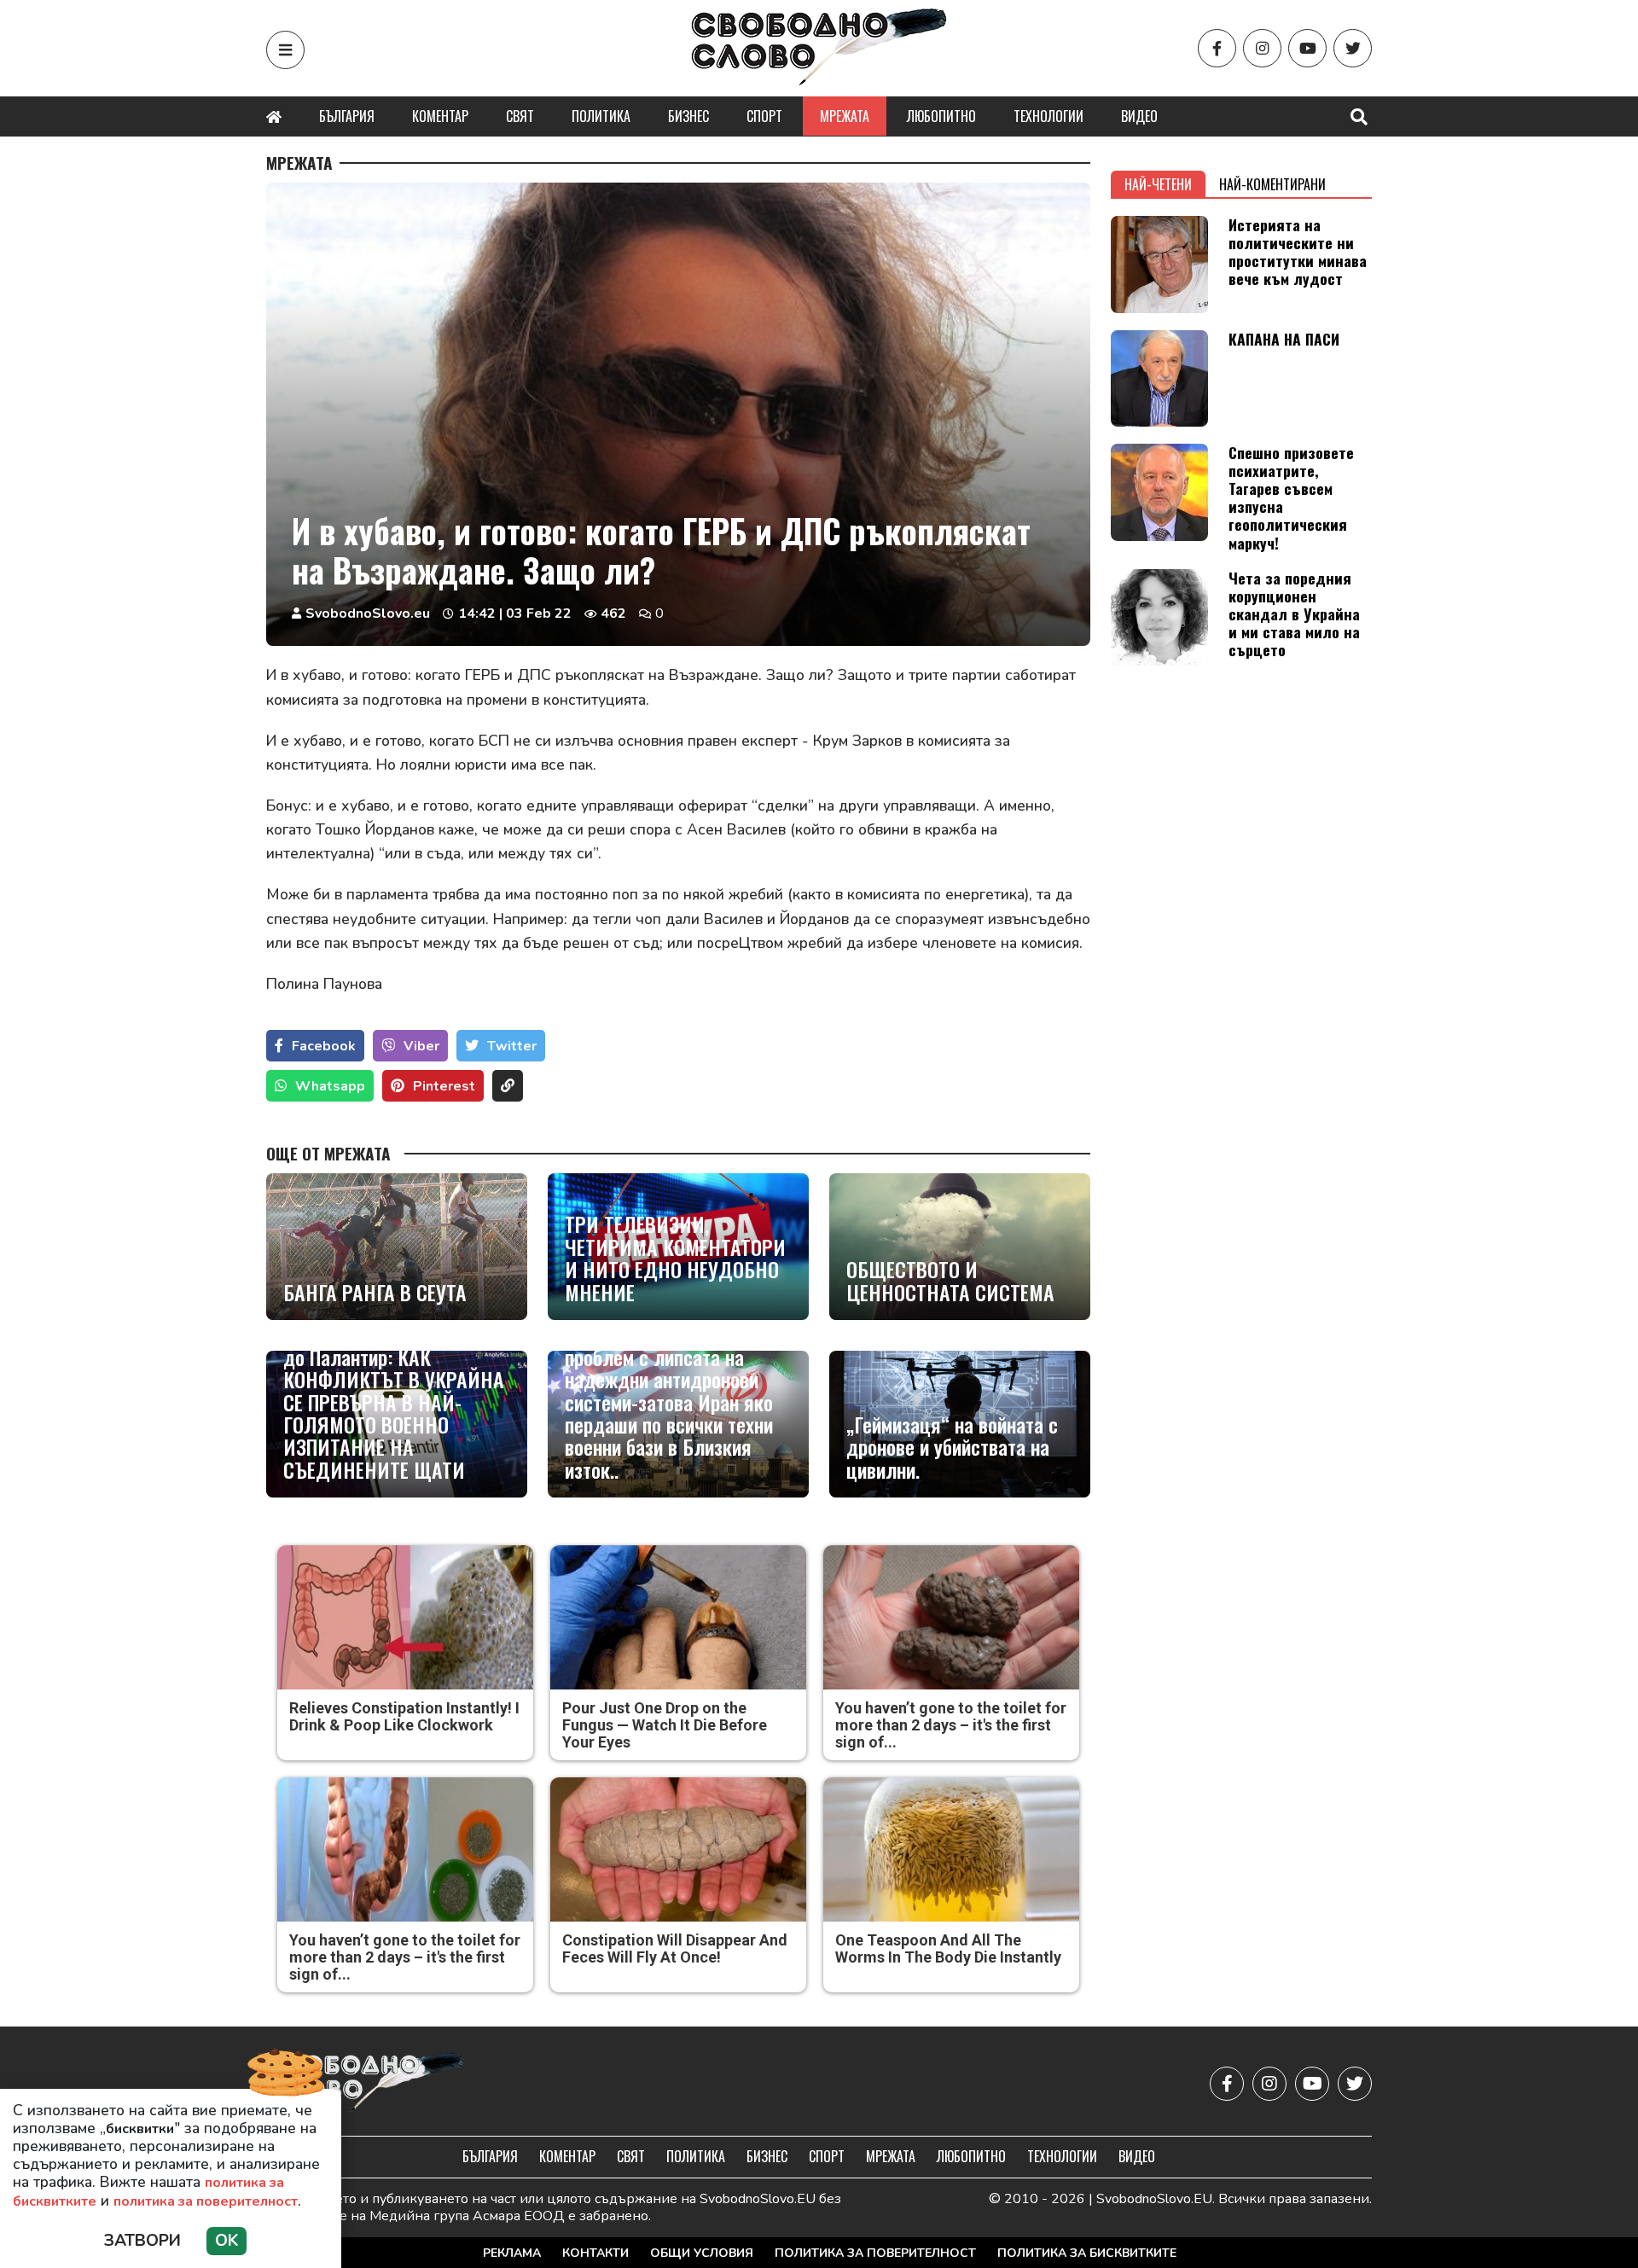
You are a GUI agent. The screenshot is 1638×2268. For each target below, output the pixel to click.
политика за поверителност (206, 2201)
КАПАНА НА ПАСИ (1284, 339)
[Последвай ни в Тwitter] (1353, 48)
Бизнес (688, 116)
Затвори (142, 2241)
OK (227, 2241)
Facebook (324, 1046)
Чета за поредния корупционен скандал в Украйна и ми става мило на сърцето (1294, 614)
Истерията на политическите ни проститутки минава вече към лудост (1298, 251)
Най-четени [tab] (1158, 184)
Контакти (595, 2253)
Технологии (1048, 116)
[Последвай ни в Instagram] (1262, 48)
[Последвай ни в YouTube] (1307, 48)
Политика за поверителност (875, 2253)
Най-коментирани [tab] (1272, 184)
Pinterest (444, 1086)
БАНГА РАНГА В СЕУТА (375, 1292)
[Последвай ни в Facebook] (1217, 48)
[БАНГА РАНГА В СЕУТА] (397, 1247)
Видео (1139, 116)
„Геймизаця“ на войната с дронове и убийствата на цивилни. (952, 1447)
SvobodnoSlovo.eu (368, 614)
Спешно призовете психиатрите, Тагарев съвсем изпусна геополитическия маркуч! (1291, 497)
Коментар (440, 116)
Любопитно (941, 116)
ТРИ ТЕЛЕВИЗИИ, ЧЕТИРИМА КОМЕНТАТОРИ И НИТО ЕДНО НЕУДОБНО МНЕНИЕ (675, 1258)
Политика (601, 116)
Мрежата (845, 116)
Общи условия (702, 2253)
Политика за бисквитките (1087, 2253)
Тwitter (512, 1046)
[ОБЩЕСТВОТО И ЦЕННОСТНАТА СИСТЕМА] (960, 1247)
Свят (520, 116)
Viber (421, 1046)
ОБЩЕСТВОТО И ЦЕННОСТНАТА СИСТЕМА (950, 1280)
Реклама (512, 2253)
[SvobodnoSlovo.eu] (366, 2083)
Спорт (764, 116)
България (347, 116)
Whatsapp (330, 1086)
